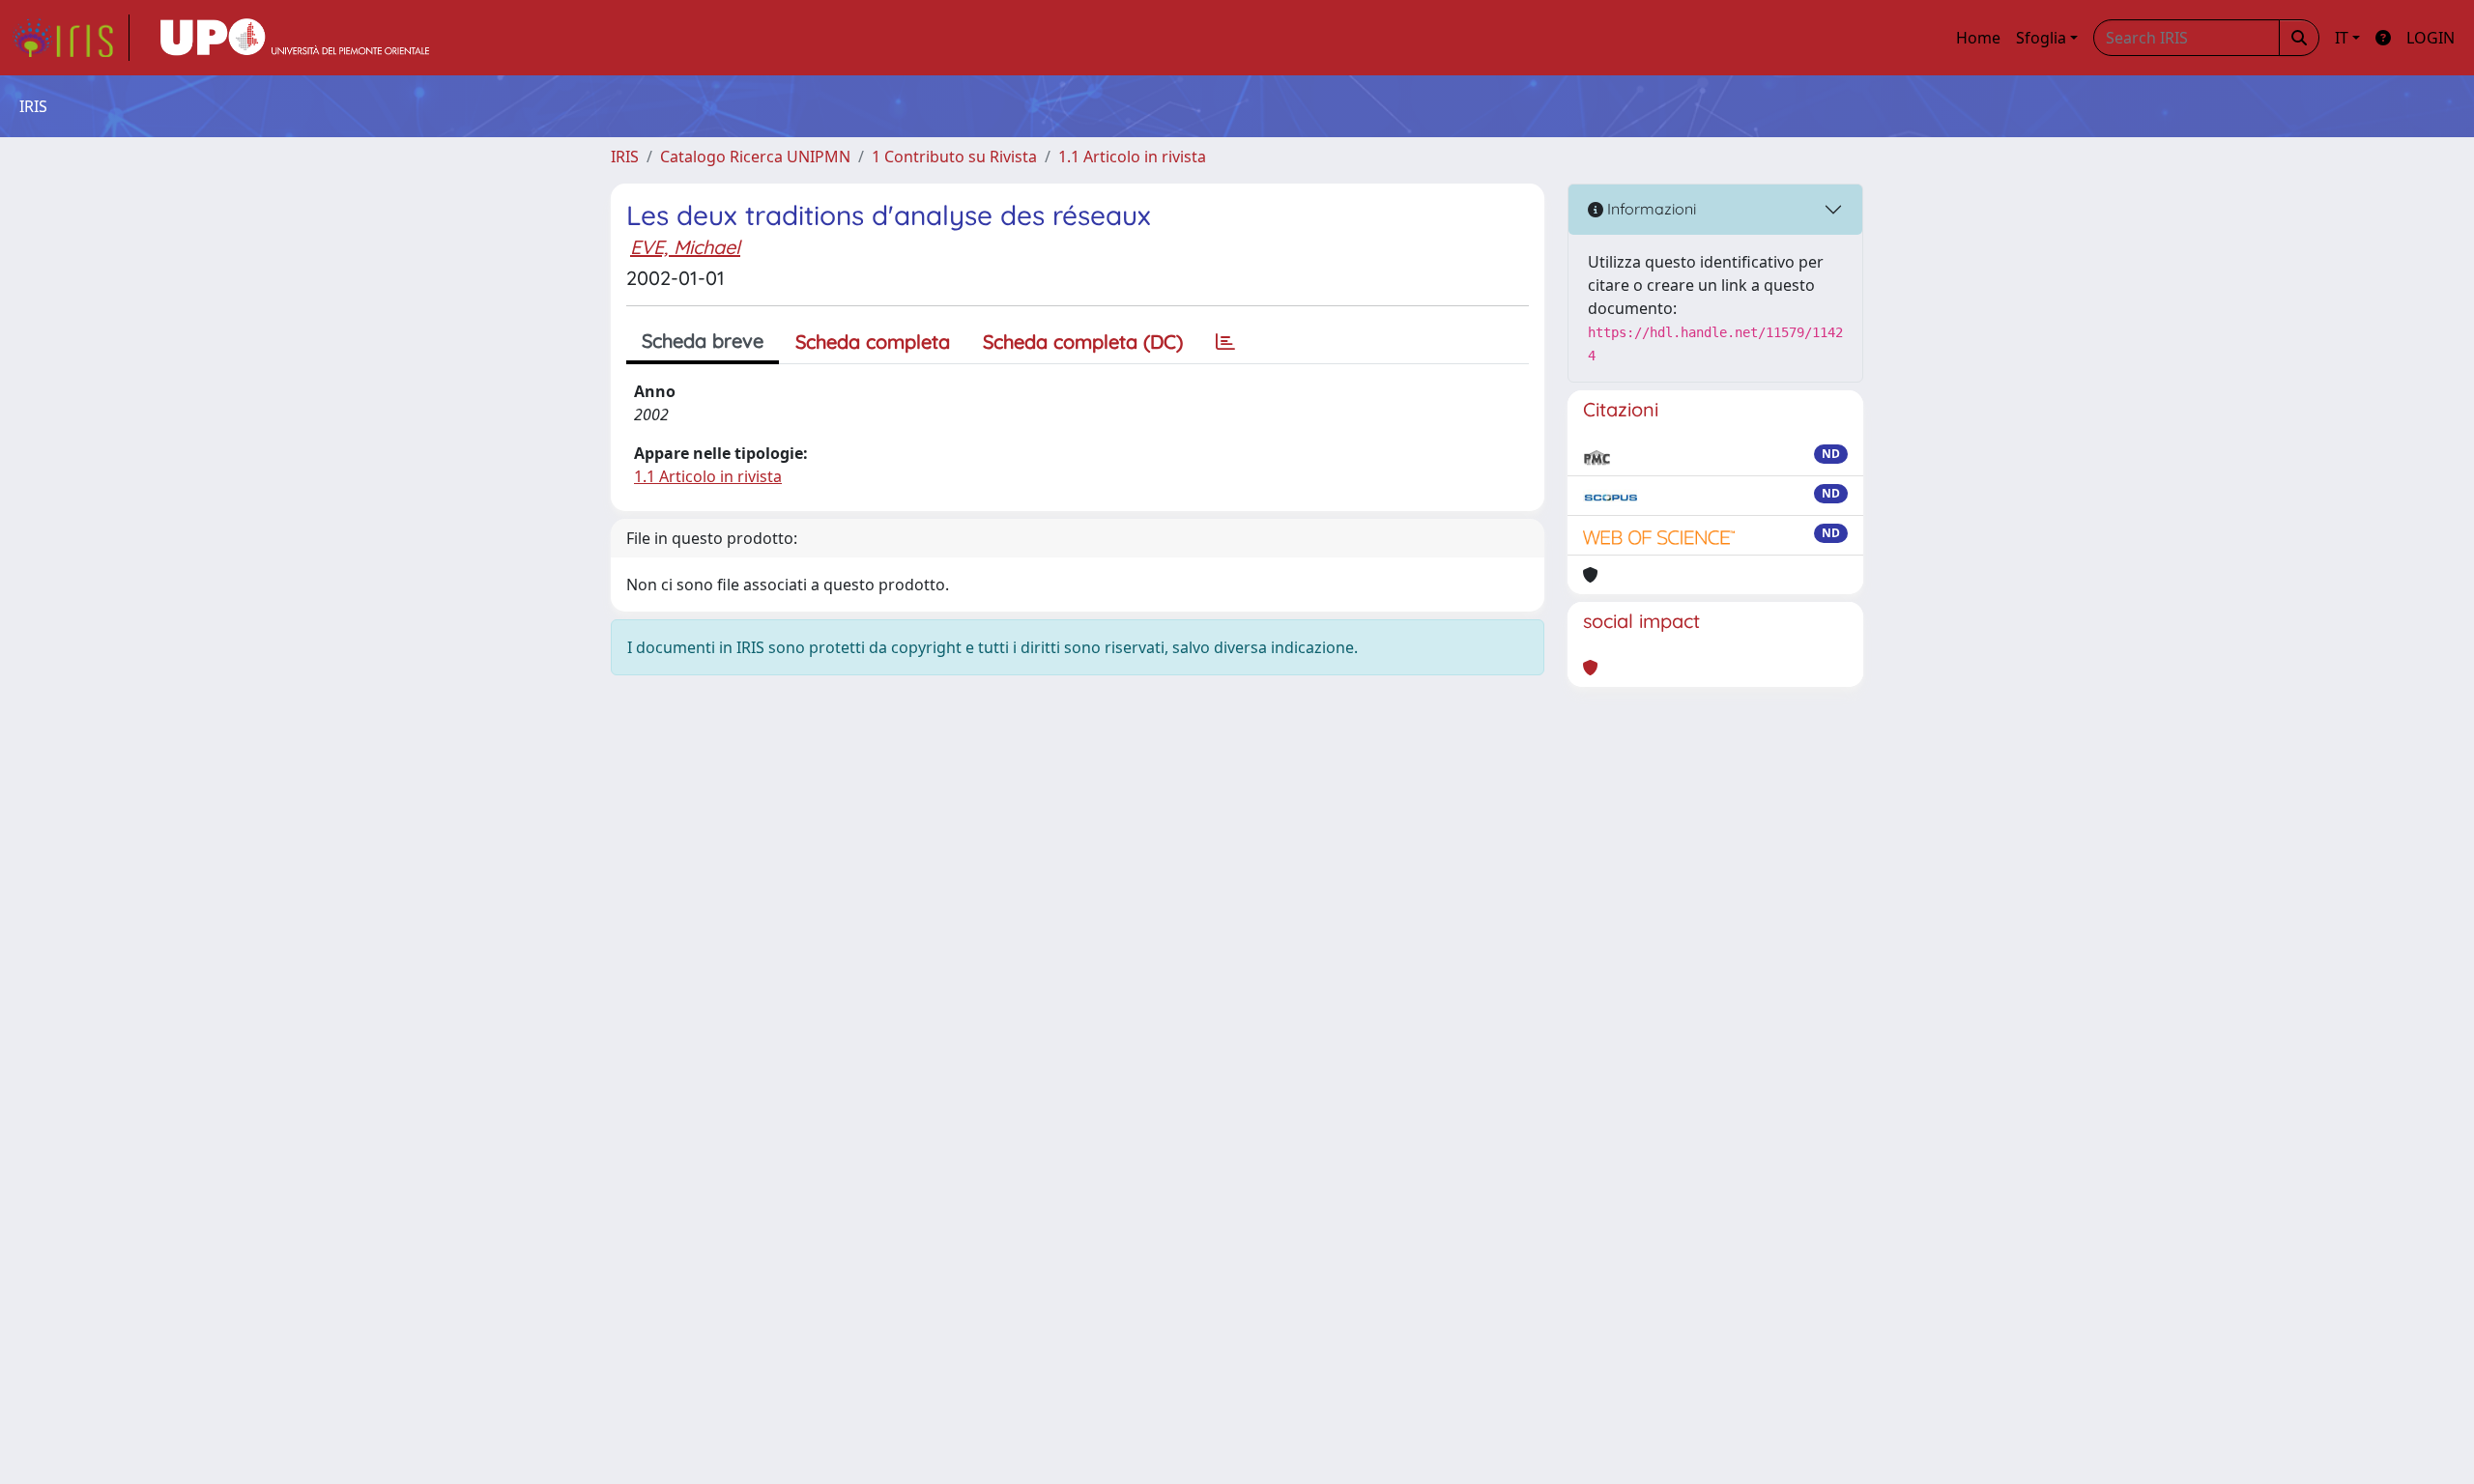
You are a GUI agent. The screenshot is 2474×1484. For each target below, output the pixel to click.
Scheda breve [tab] (703, 341)
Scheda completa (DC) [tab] (1083, 342)
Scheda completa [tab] (873, 342)
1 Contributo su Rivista (954, 157)
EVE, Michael (685, 247)
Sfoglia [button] (2041, 38)
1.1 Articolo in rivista (1132, 157)
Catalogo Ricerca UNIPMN (755, 157)
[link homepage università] (295, 38)
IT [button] (2342, 38)
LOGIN (2431, 38)
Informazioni (1650, 209)
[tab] (1225, 342)
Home (1978, 38)
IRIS (625, 157)
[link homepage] (71, 38)
